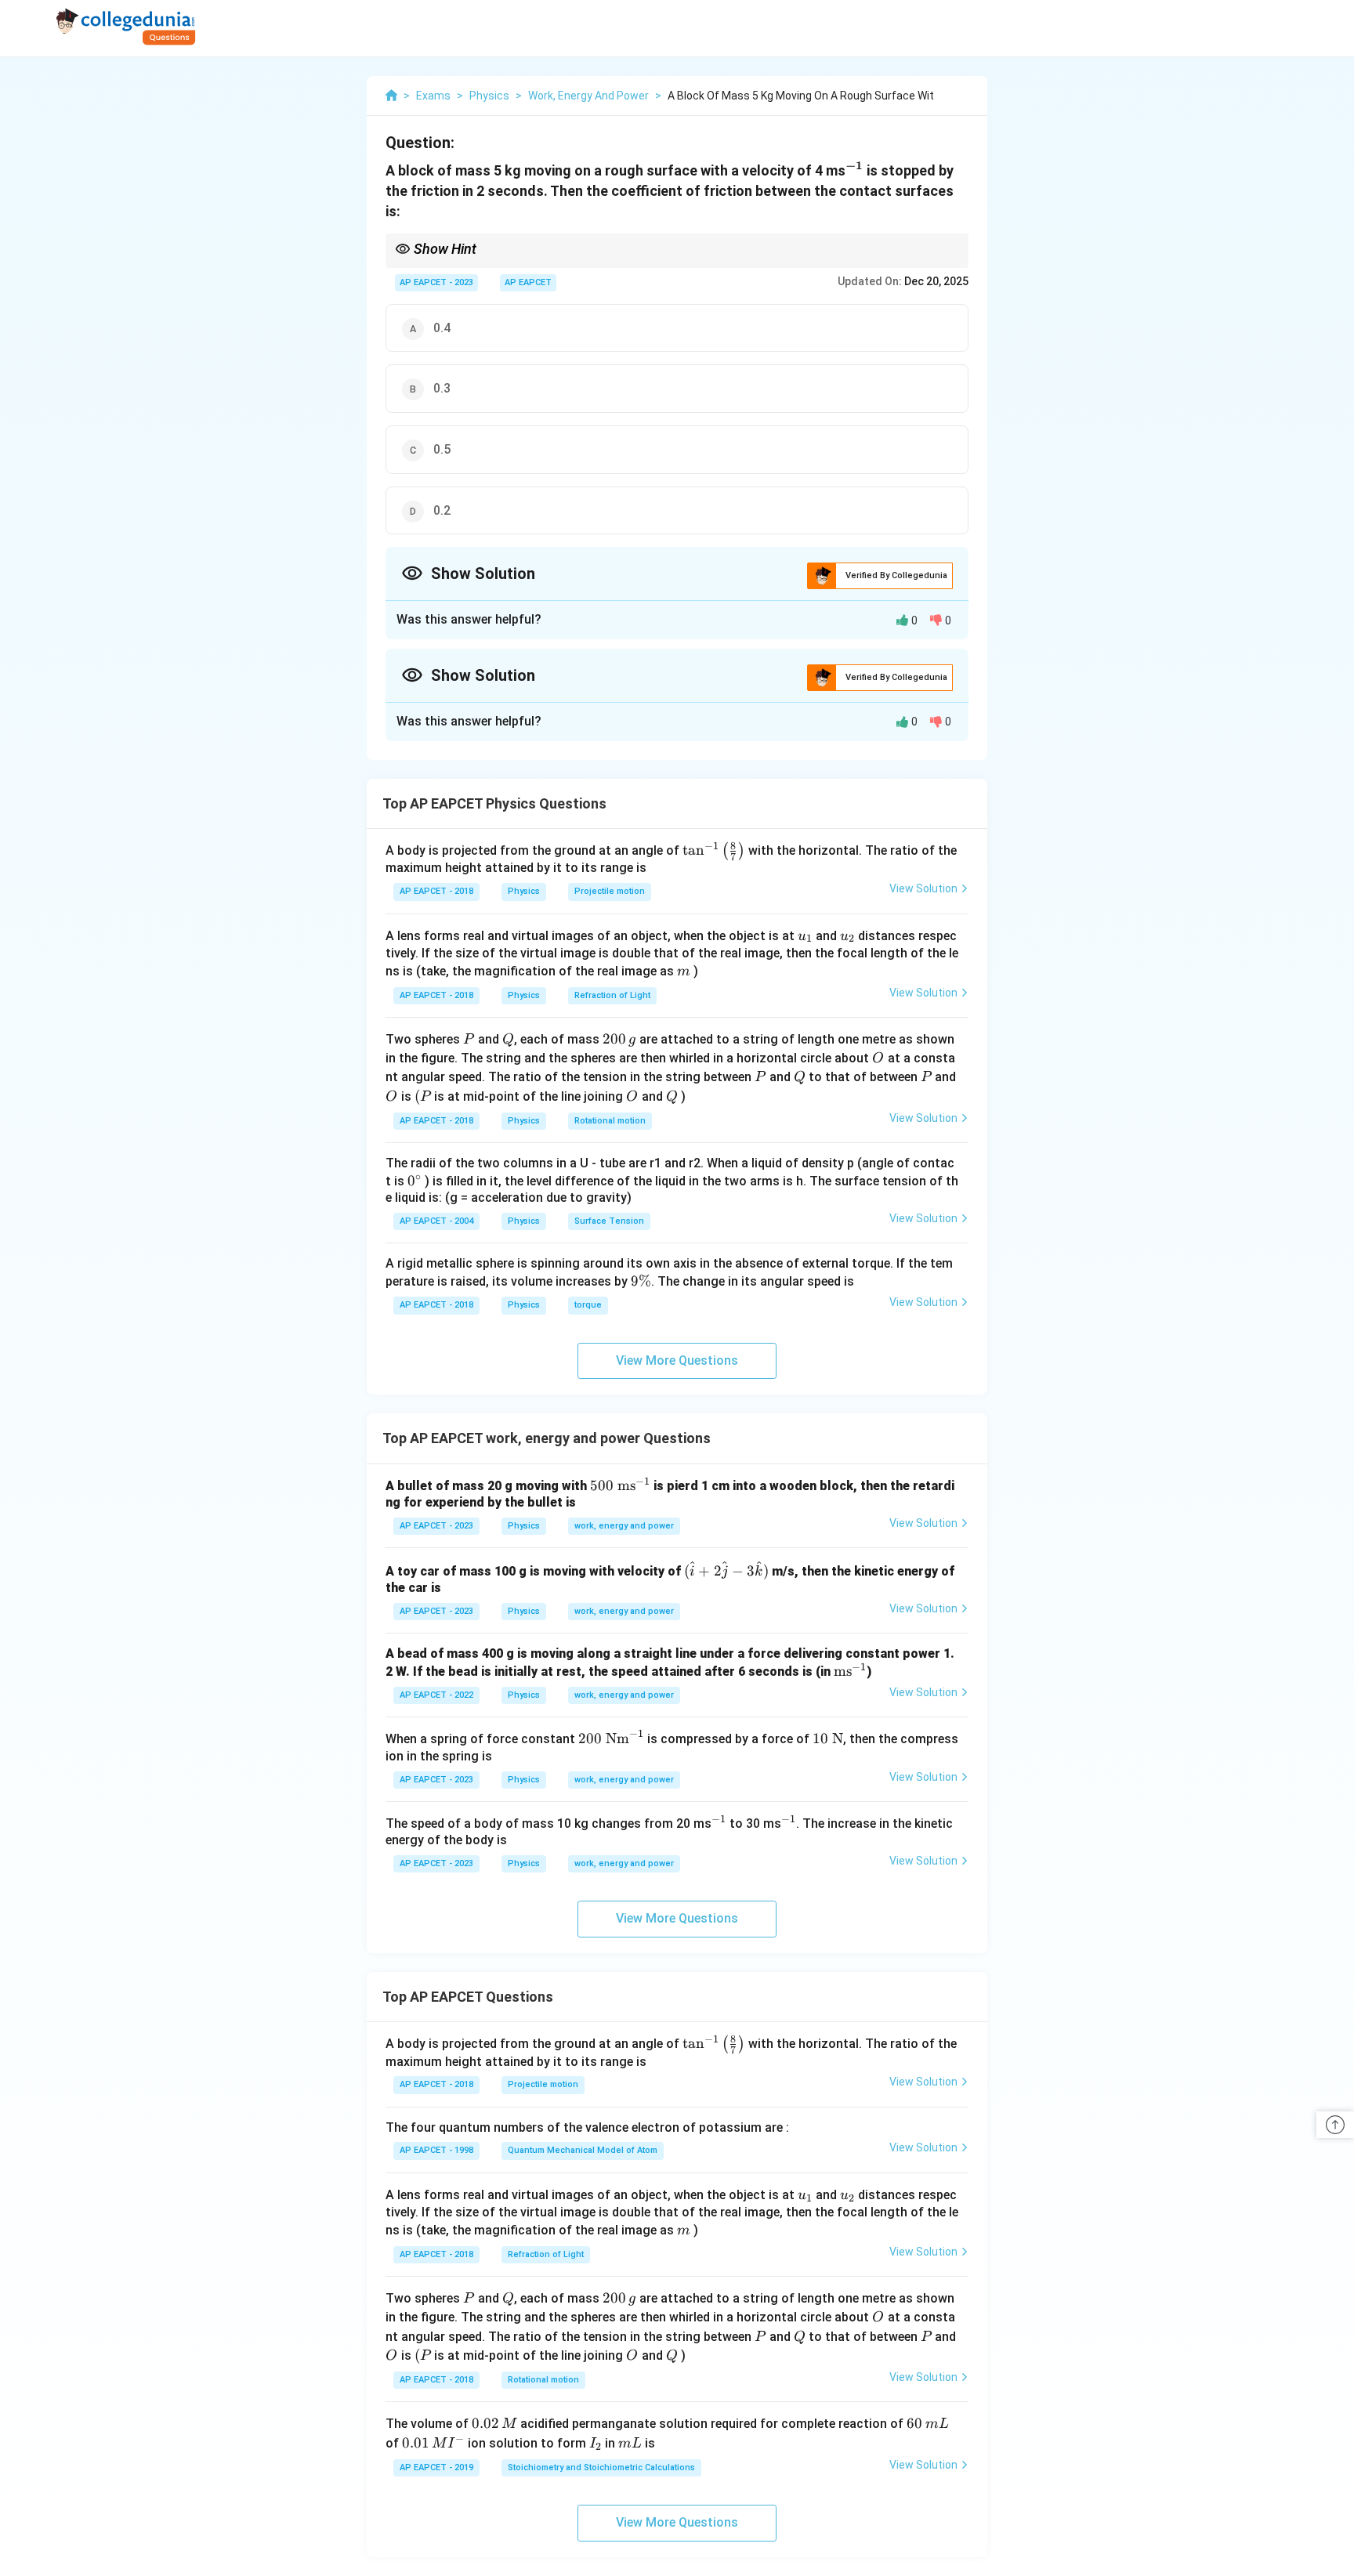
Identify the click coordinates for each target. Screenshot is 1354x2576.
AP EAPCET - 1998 (436, 2150)
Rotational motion (610, 1121)
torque (588, 1305)
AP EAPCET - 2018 (436, 891)
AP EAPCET (528, 282)
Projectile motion (610, 891)
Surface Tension (609, 1221)
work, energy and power (624, 1526)
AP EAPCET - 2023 (436, 282)
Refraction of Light (612, 995)
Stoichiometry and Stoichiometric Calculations (601, 2467)
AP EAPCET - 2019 (436, 2467)
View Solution (923, 888)
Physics (524, 891)
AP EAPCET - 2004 (436, 1221)
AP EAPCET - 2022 (436, 1695)
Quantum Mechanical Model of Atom (583, 2150)
